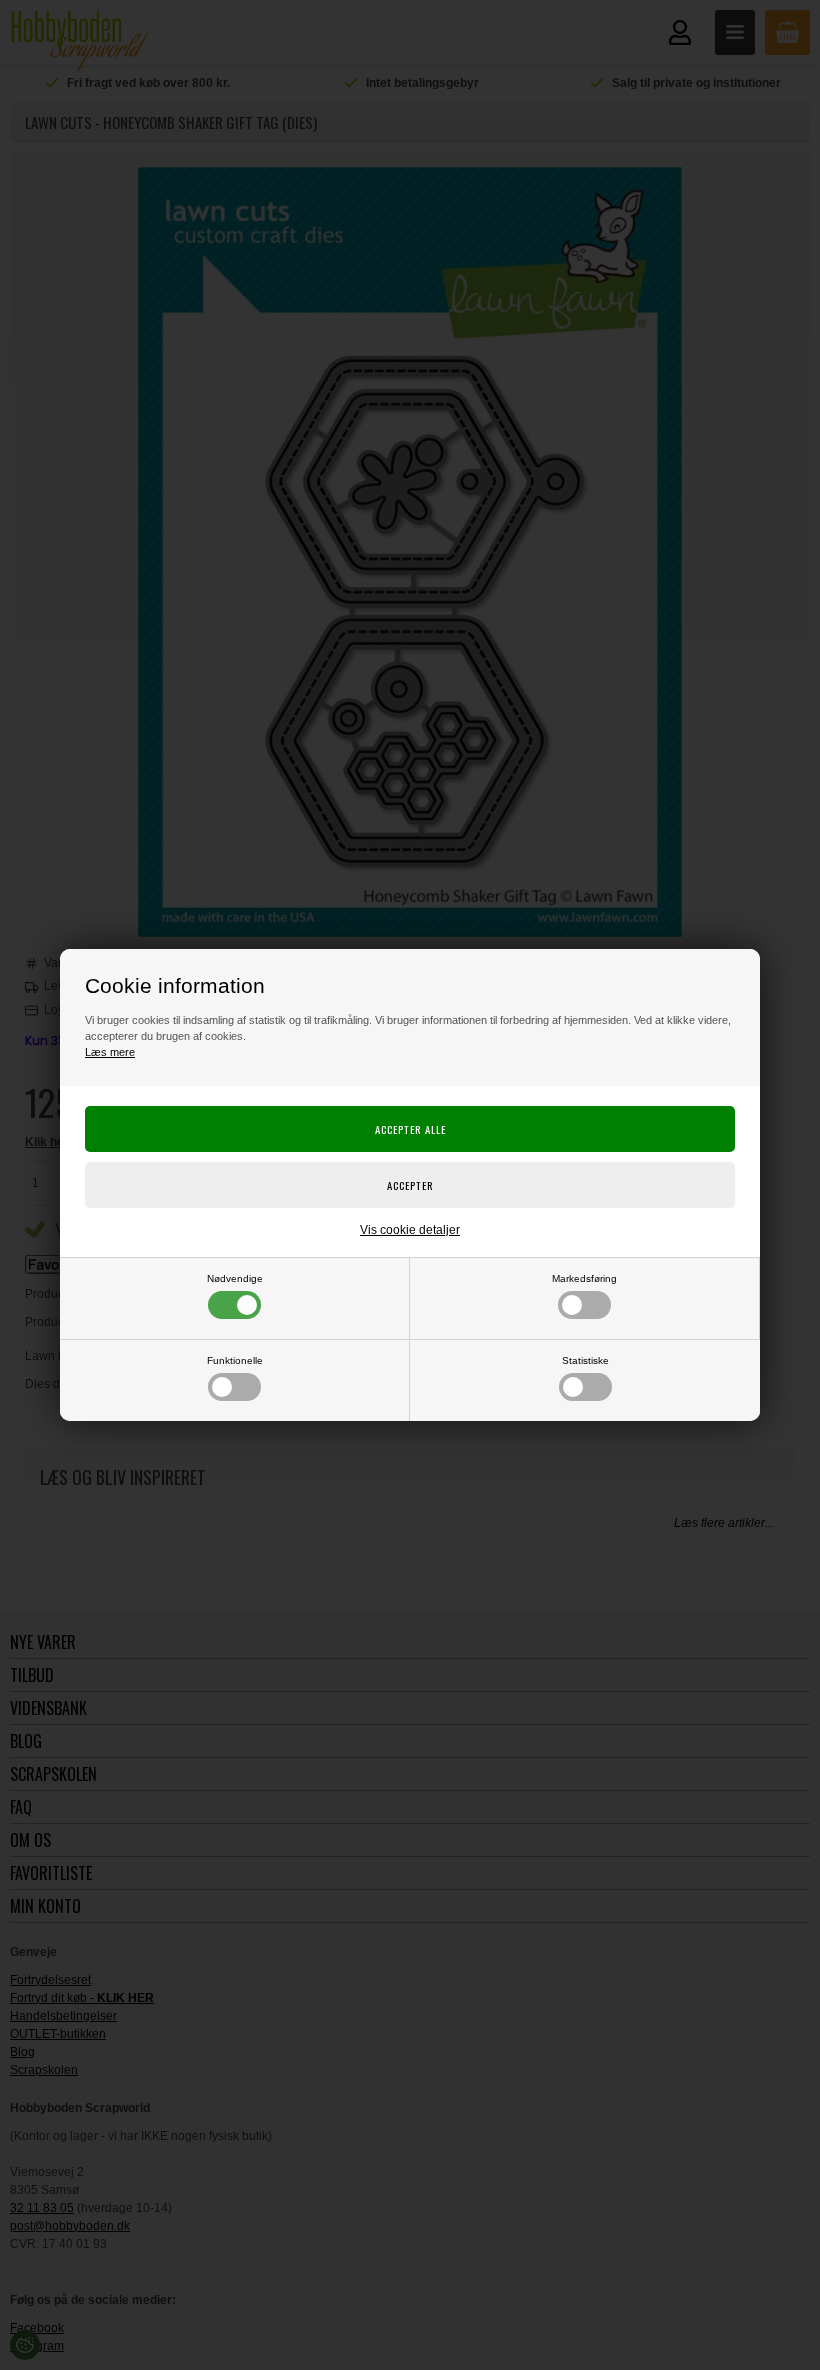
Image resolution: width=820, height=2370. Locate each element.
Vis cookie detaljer (410, 1230)
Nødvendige (235, 1278)
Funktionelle (235, 1360)
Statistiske (585, 1360)
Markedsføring (584, 1278)
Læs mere (110, 1052)
